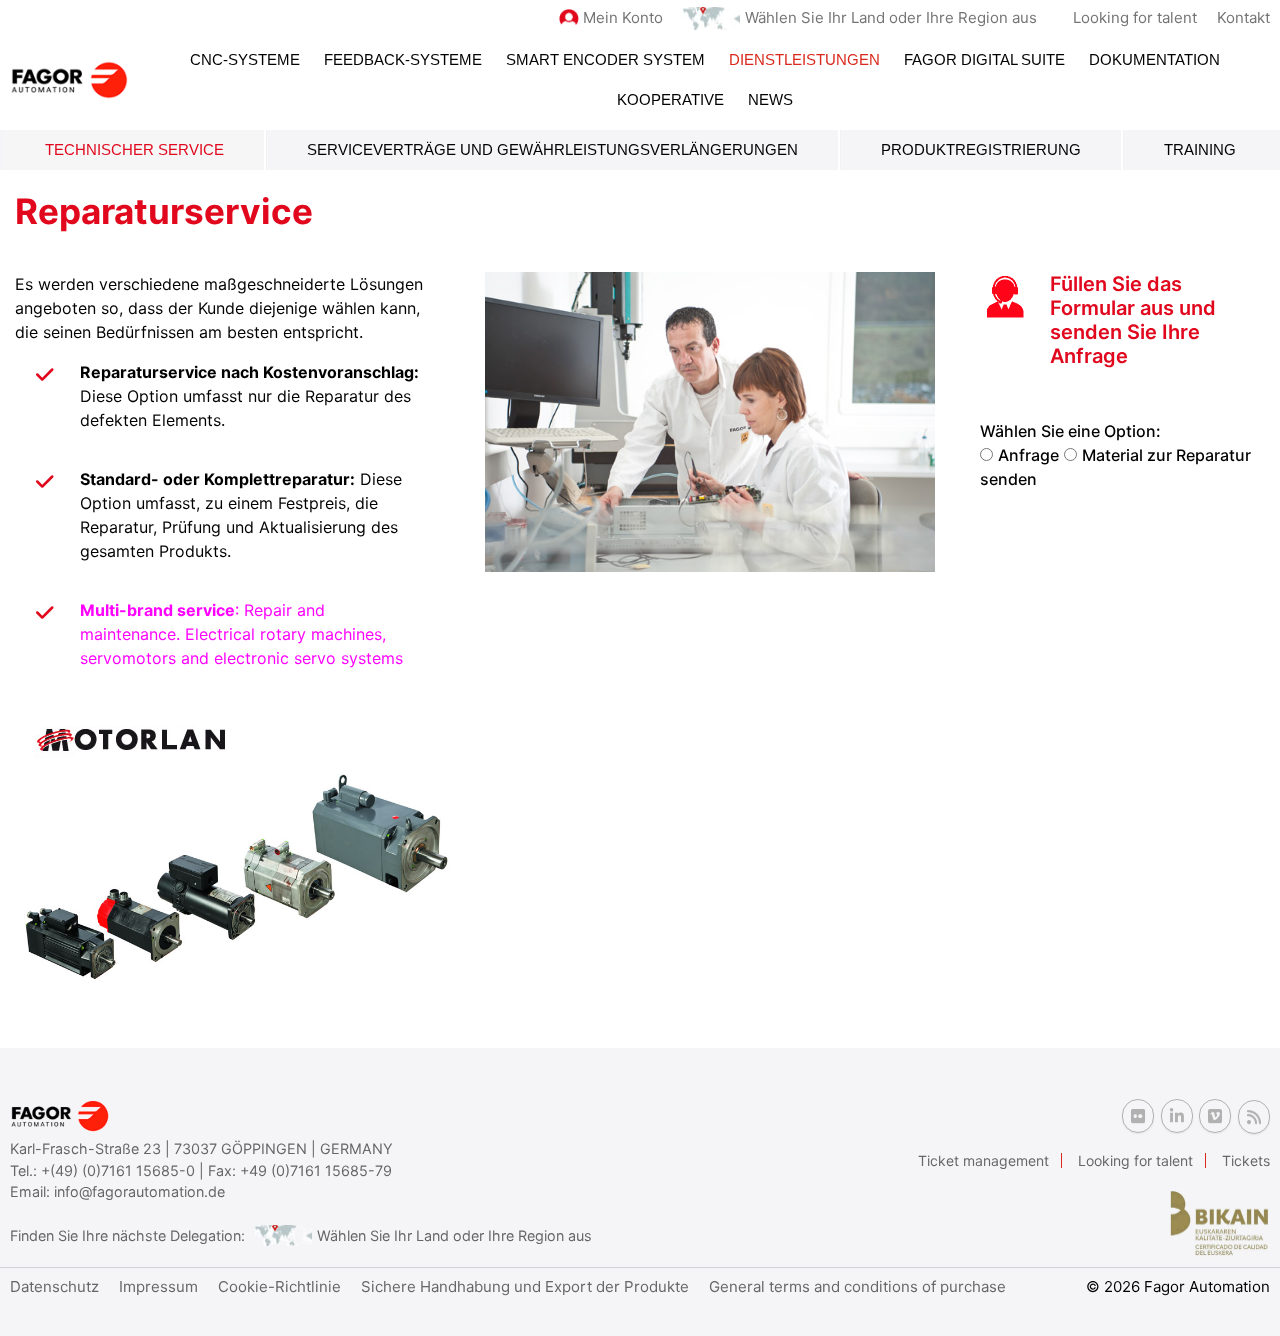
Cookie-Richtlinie (279, 1286)
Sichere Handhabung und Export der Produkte (525, 1286)
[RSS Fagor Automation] (1254, 1117)
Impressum (158, 1286)
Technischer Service (134, 149)
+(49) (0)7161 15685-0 (118, 1170)
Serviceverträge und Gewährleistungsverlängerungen (552, 149)
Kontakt (1243, 17)
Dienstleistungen (804, 59)
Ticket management (983, 1160)
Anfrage (1028, 455)
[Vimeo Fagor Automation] (1215, 1116)
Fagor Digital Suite (984, 59)
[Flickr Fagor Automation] (1138, 1116)
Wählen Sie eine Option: (1070, 431)
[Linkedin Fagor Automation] (1177, 1116)
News (770, 99)
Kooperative (670, 99)
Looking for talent (1135, 17)
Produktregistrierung (981, 149)
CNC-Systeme (245, 59)
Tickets (1246, 1160)
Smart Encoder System (605, 59)
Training (1200, 149)
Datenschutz (54, 1286)
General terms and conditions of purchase (857, 1286)
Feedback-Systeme (403, 59)
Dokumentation (1154, 59)
